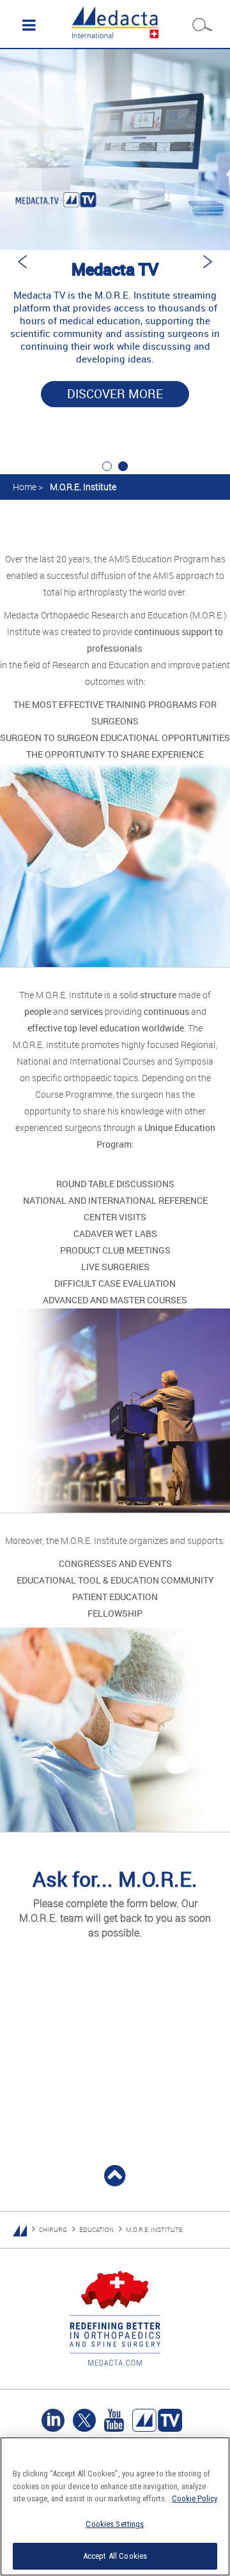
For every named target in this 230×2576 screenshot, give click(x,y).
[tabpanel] (115, 246)
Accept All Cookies (115, 2556)
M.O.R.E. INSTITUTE (154, 2230)
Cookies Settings (115, 2524)
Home (25, 487)
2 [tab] (123, 466)
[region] (115, 2506)
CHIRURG (53, 2230)
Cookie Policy (195, 2498)
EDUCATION (96, 2230)
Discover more (115, 394)
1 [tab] (107, 466)
